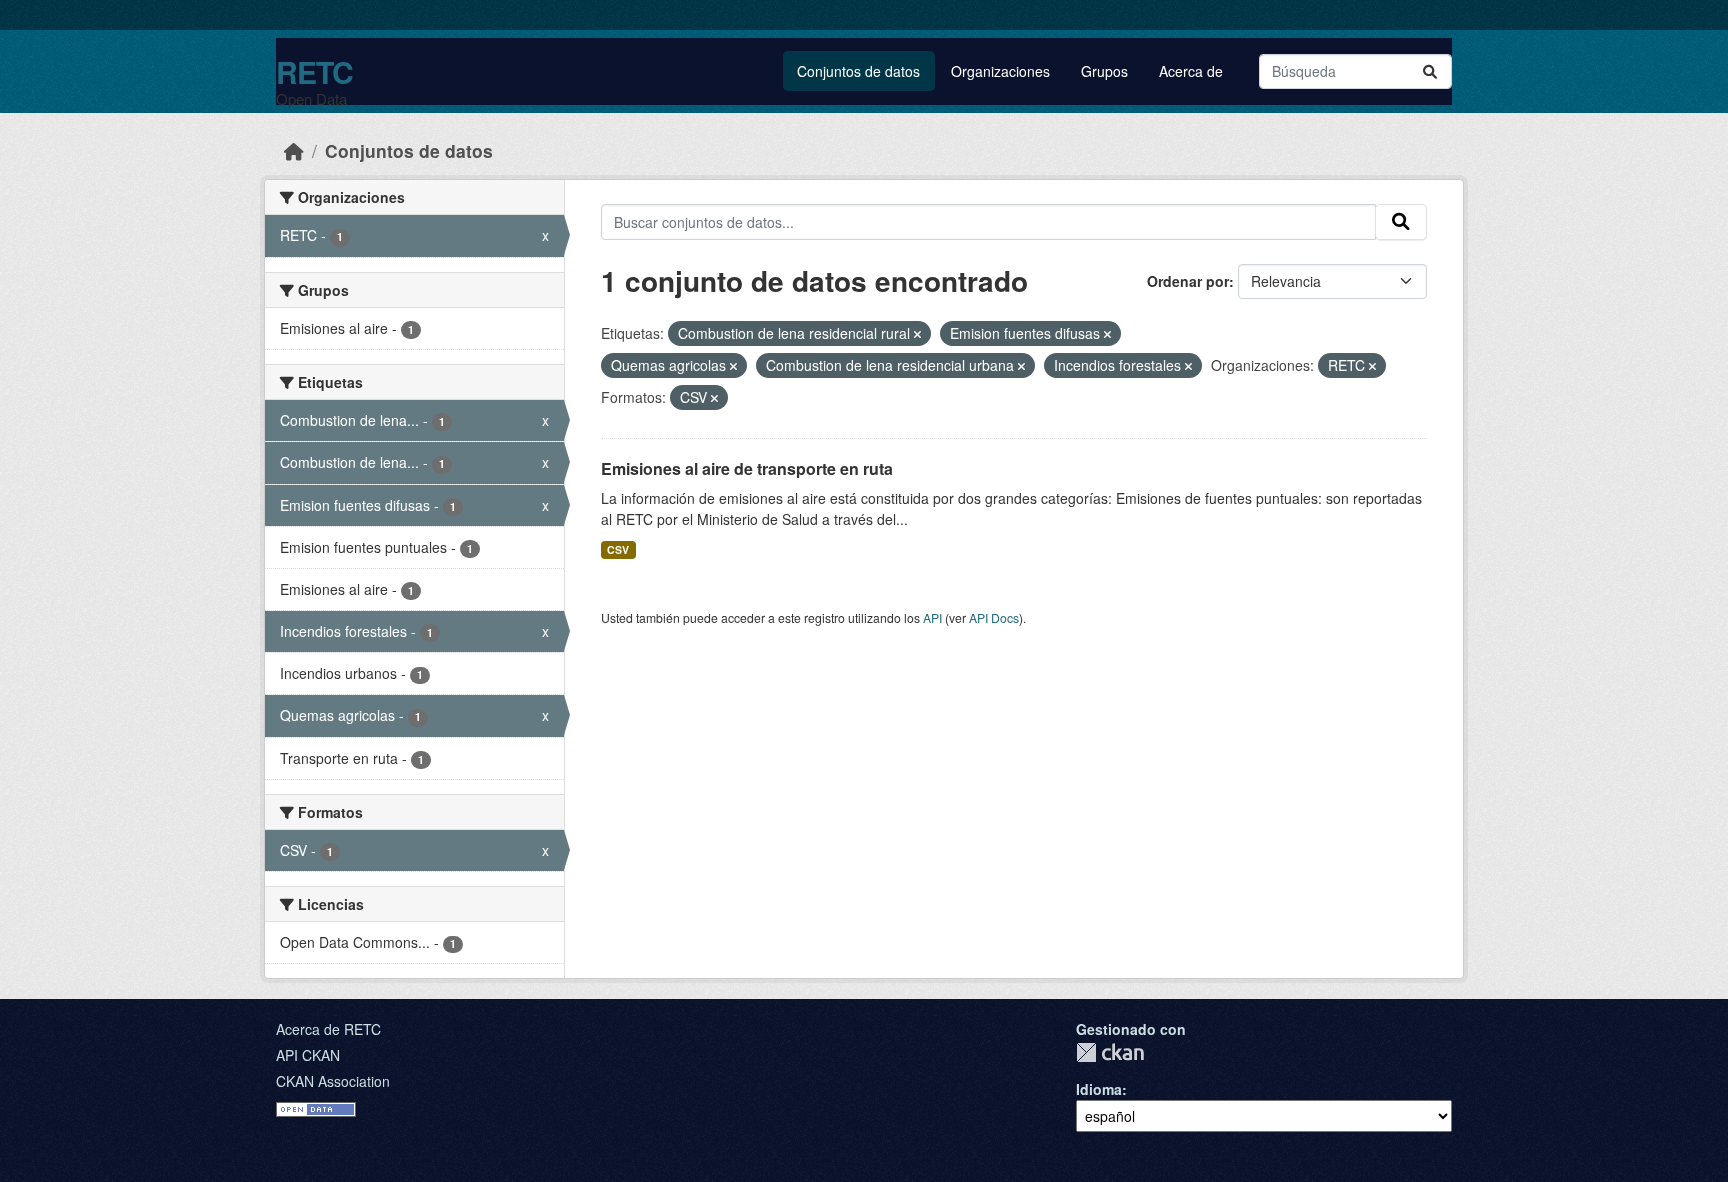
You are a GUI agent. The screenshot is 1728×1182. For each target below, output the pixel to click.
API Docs (994, 617)
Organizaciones (1000, 71)
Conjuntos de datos (858, 71)
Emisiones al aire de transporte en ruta (747, 468)
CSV (618, 549)
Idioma (1099, 1089)
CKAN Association (333, 1081)
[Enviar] (1430, 71)
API (932, 617)
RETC (314, 71)
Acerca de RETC (328, 1029)
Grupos (1104, 71)
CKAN (1110, 1052)
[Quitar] (917, 334)
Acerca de (1191, 71)
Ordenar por (1188, 281)
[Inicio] (294, 150)
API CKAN (308, 1055)
